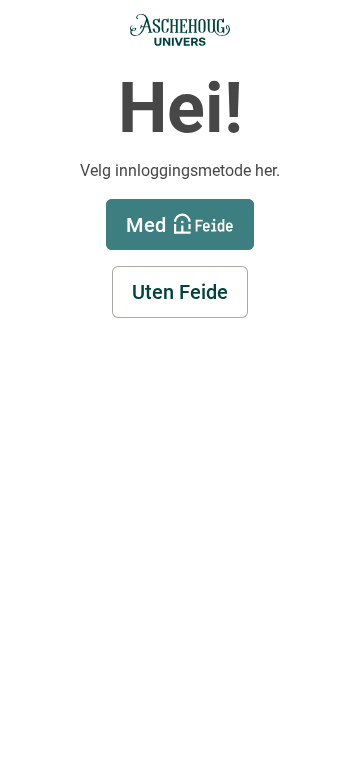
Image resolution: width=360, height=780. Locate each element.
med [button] (146, 225)
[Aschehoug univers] (180, 30)
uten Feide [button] (180, 292)
